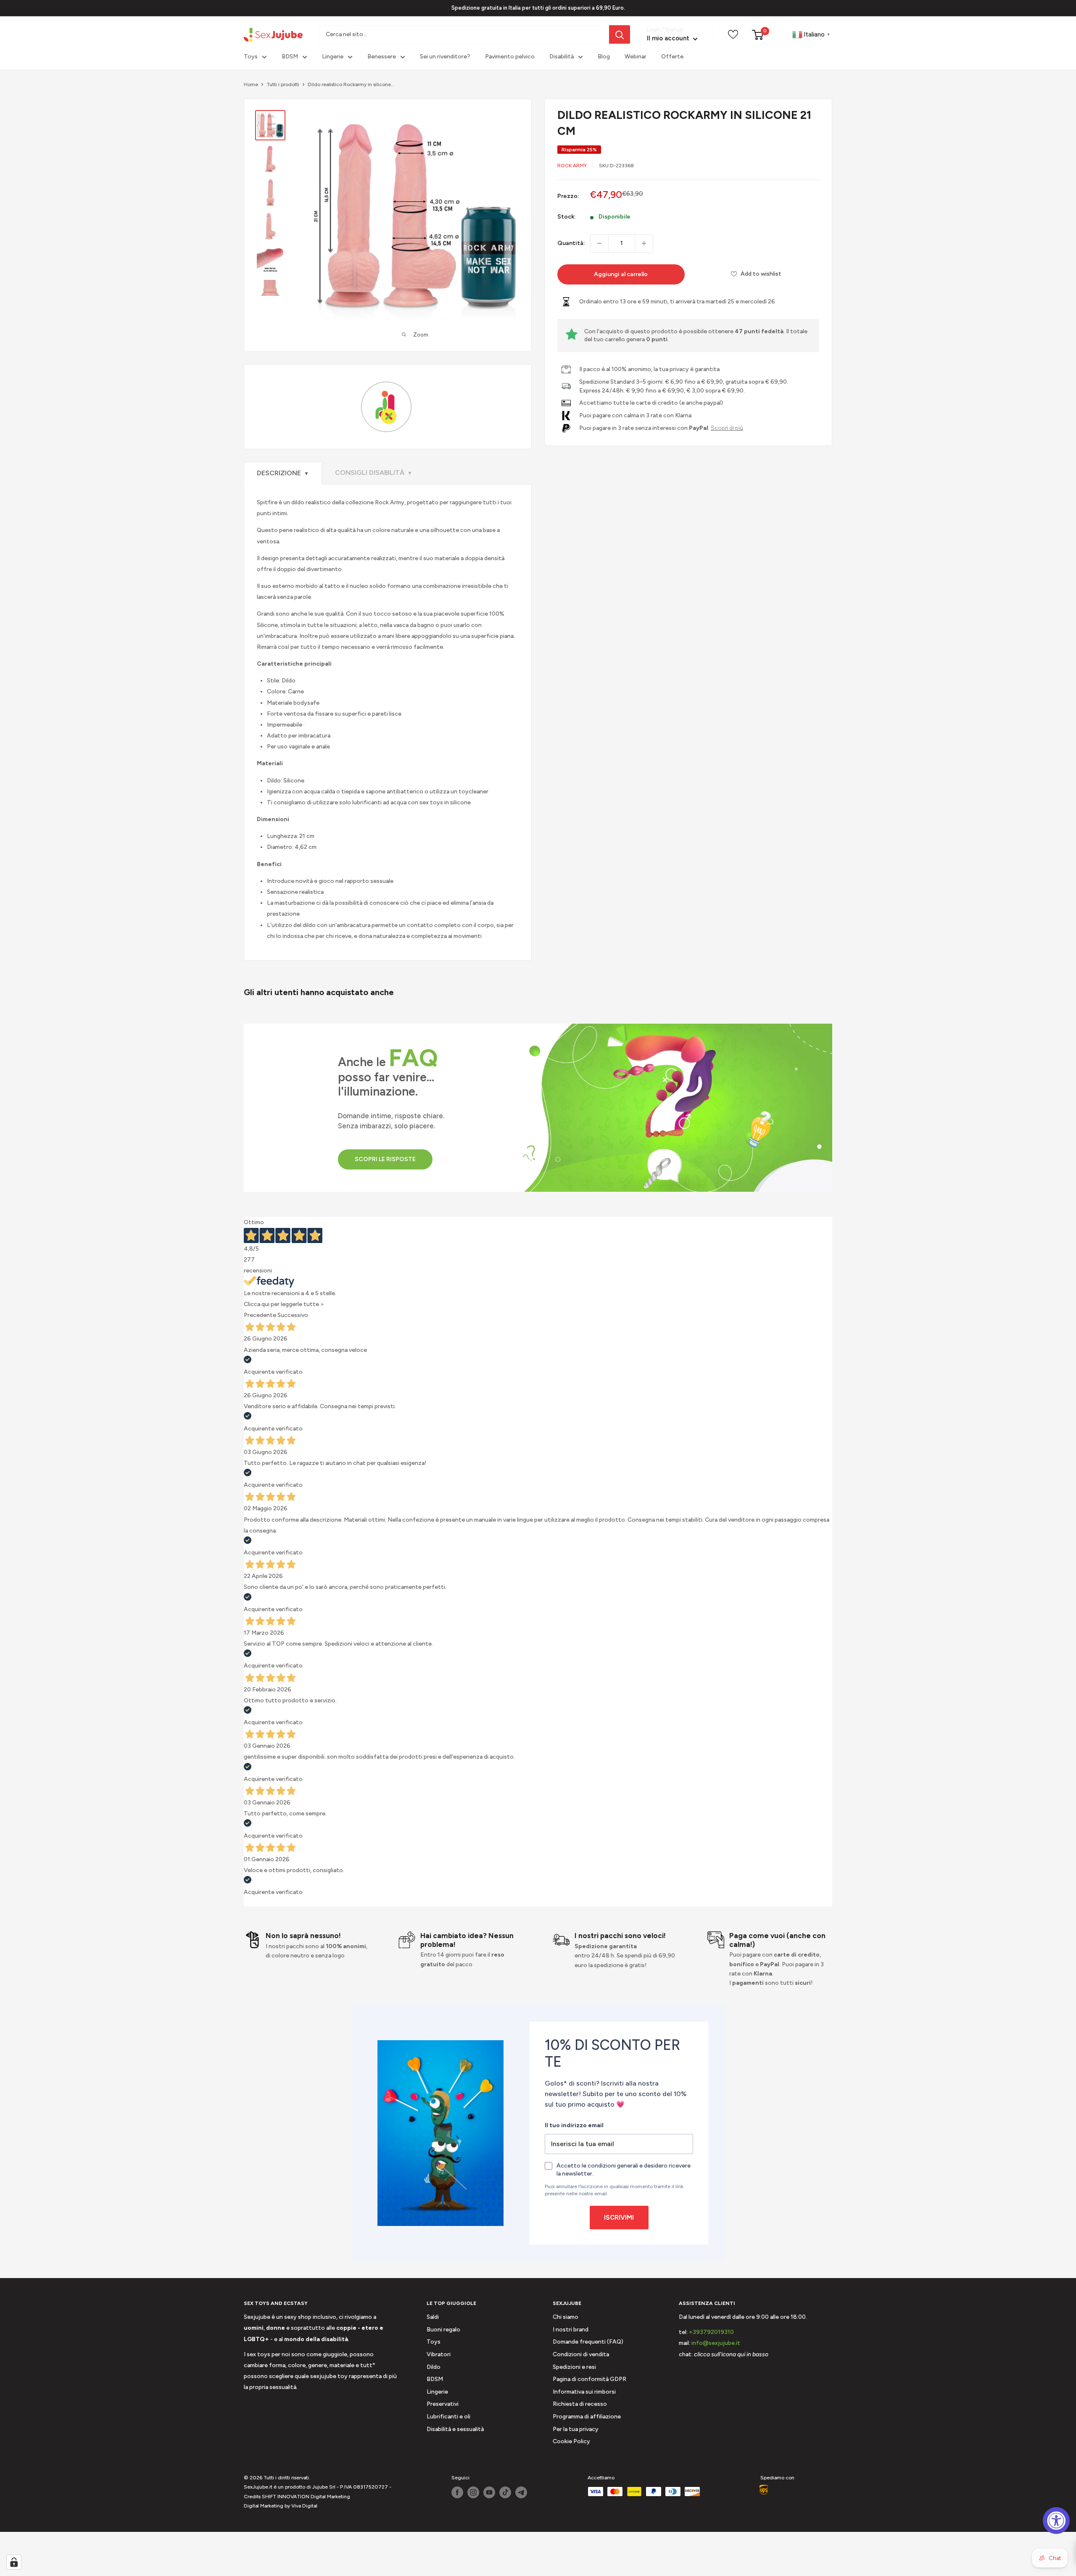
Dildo (434, 2367)
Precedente (260, 1315)
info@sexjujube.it (716, 2343)
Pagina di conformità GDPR (589, 2379)
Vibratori (439, 2354)
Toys (251, 57)
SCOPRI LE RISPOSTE (385, 1159)
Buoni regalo (443, 2330)
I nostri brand (571, 2330)
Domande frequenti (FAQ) (588, 2342)
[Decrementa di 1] (599, 243)
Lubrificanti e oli (448, 2417)
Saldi (433, 2317)
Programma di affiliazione (587, 2417)
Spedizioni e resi (574, 2367)
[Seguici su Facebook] (457, 2492)
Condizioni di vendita (581, 2354)
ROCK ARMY (572, 166)
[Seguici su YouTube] (489, 2492)
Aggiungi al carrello (621, 274)
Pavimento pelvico (510, 57)
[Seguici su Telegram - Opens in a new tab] (521, 2492)
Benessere (382, 57)
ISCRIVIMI (619, 2218)
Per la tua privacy (576, 2429)
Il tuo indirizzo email (574, 2125)
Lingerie (333, 57)
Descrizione (283, 473)
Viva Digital (304, 2506)
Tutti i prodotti (283, 84)
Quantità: (571, 243)
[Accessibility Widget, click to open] (1056, 2521)
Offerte (672, 57)
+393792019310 (711, 2332)
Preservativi (443, 2404)
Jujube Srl (324, 2487)
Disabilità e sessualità (455, 2429)
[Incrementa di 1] (644, 243)
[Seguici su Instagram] (473, 2492)
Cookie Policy (571, 2441)
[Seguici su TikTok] (505, 2492)
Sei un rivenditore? (445, 57)
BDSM (290, 57)
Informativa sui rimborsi (584, 2392)
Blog (604, 57)
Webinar (636, 57)
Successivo (293, 1315)
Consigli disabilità (374, 473)
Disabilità (562, 57)
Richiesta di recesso (580, 2404)
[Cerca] (620, 34)
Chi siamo (566, 2317)
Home (251, 84)
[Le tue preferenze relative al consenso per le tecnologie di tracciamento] (14, 2562)
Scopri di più (727, 428)
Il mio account (669, 39)
